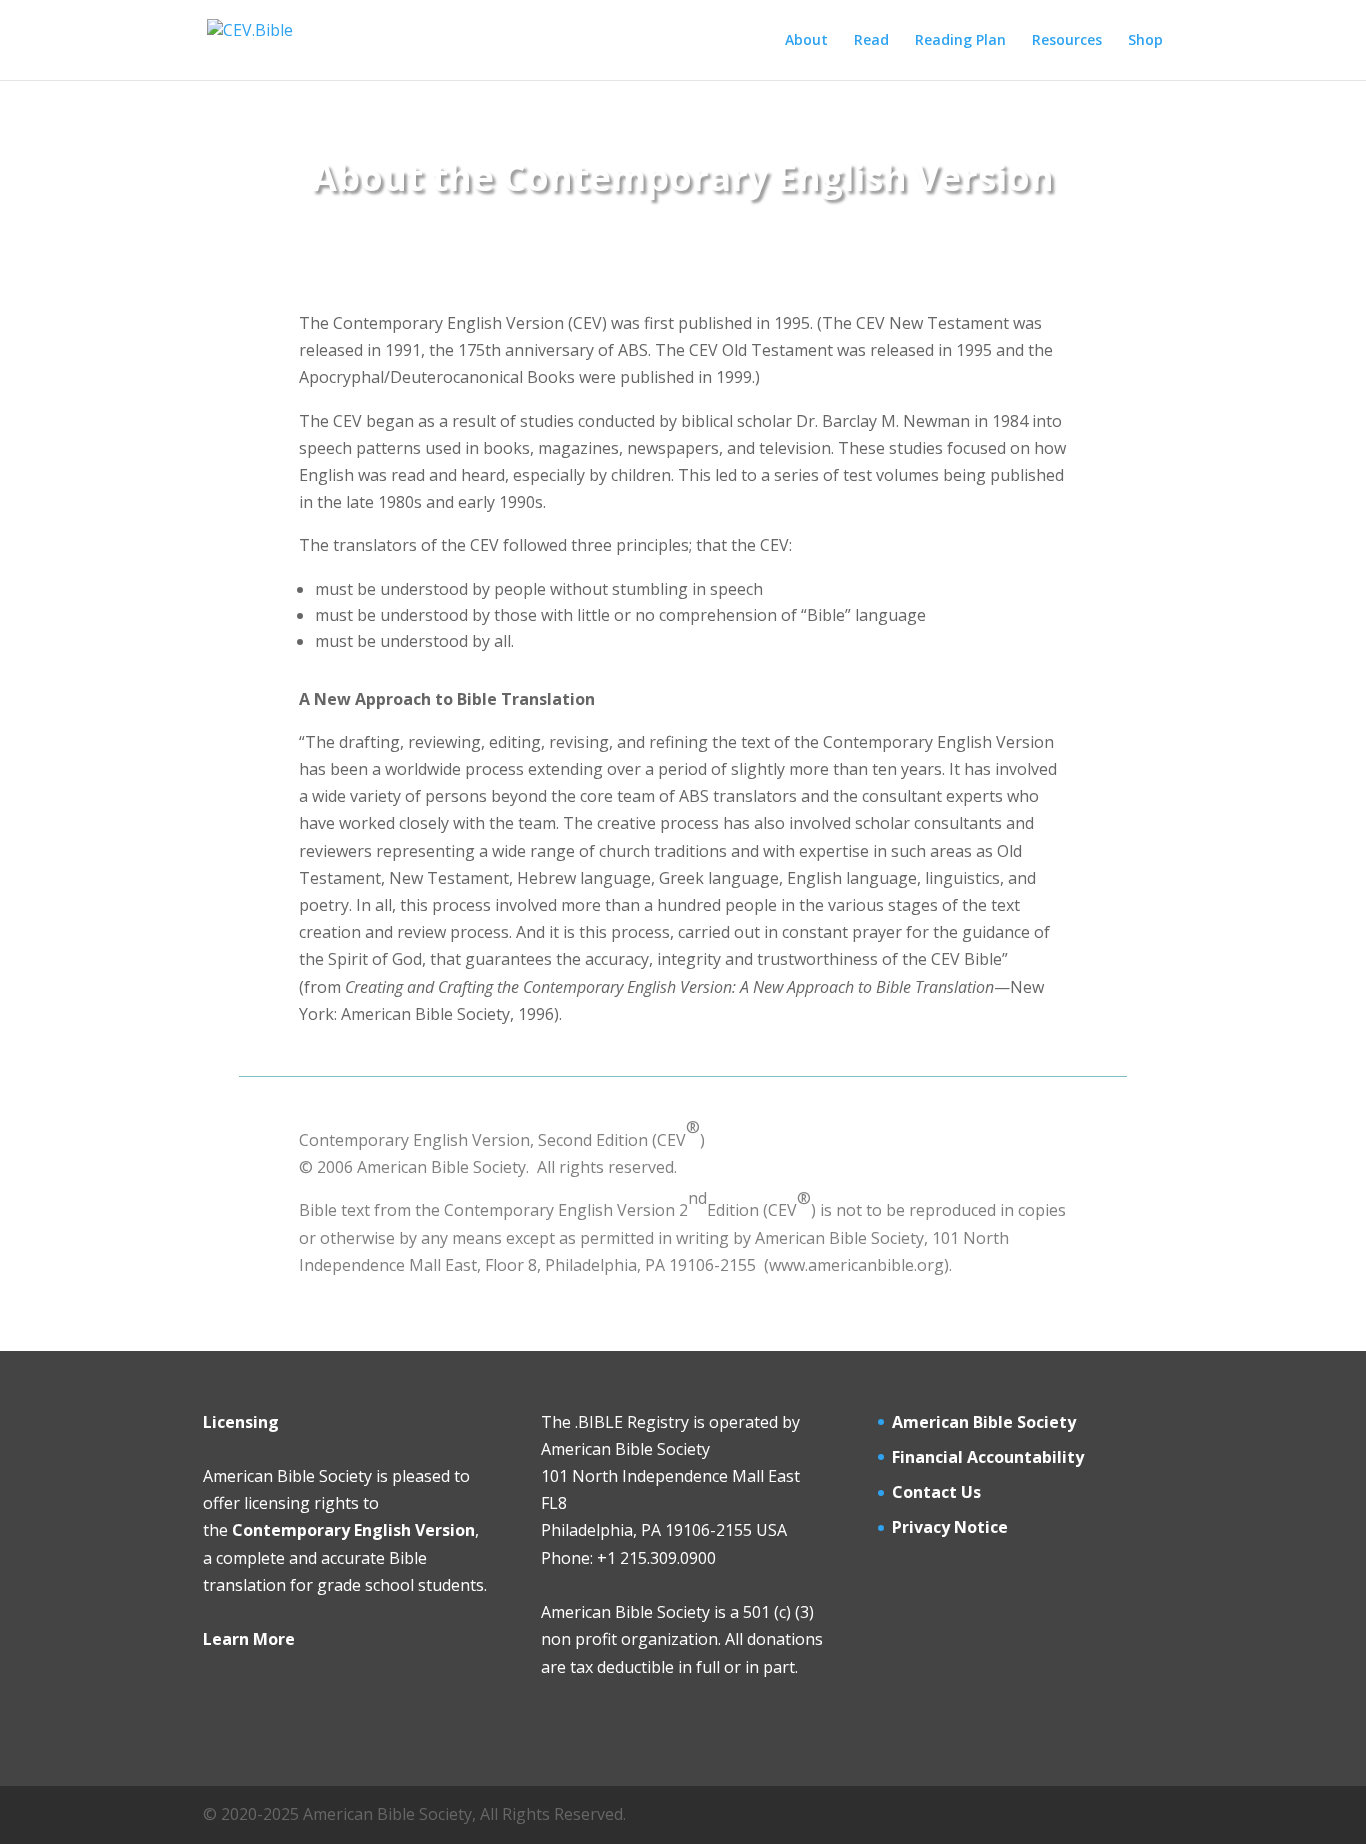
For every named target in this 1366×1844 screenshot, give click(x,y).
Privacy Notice (950, 1527)
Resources (1067, 41)
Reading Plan (960, 41)
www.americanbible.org (856, 1265)
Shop (1145, 41)
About (806, 41)
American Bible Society (984, 1422)
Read (871, 41)
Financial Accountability (988, 1457)
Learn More (249, 1639)
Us (969, 1492)
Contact (924, 1492)
